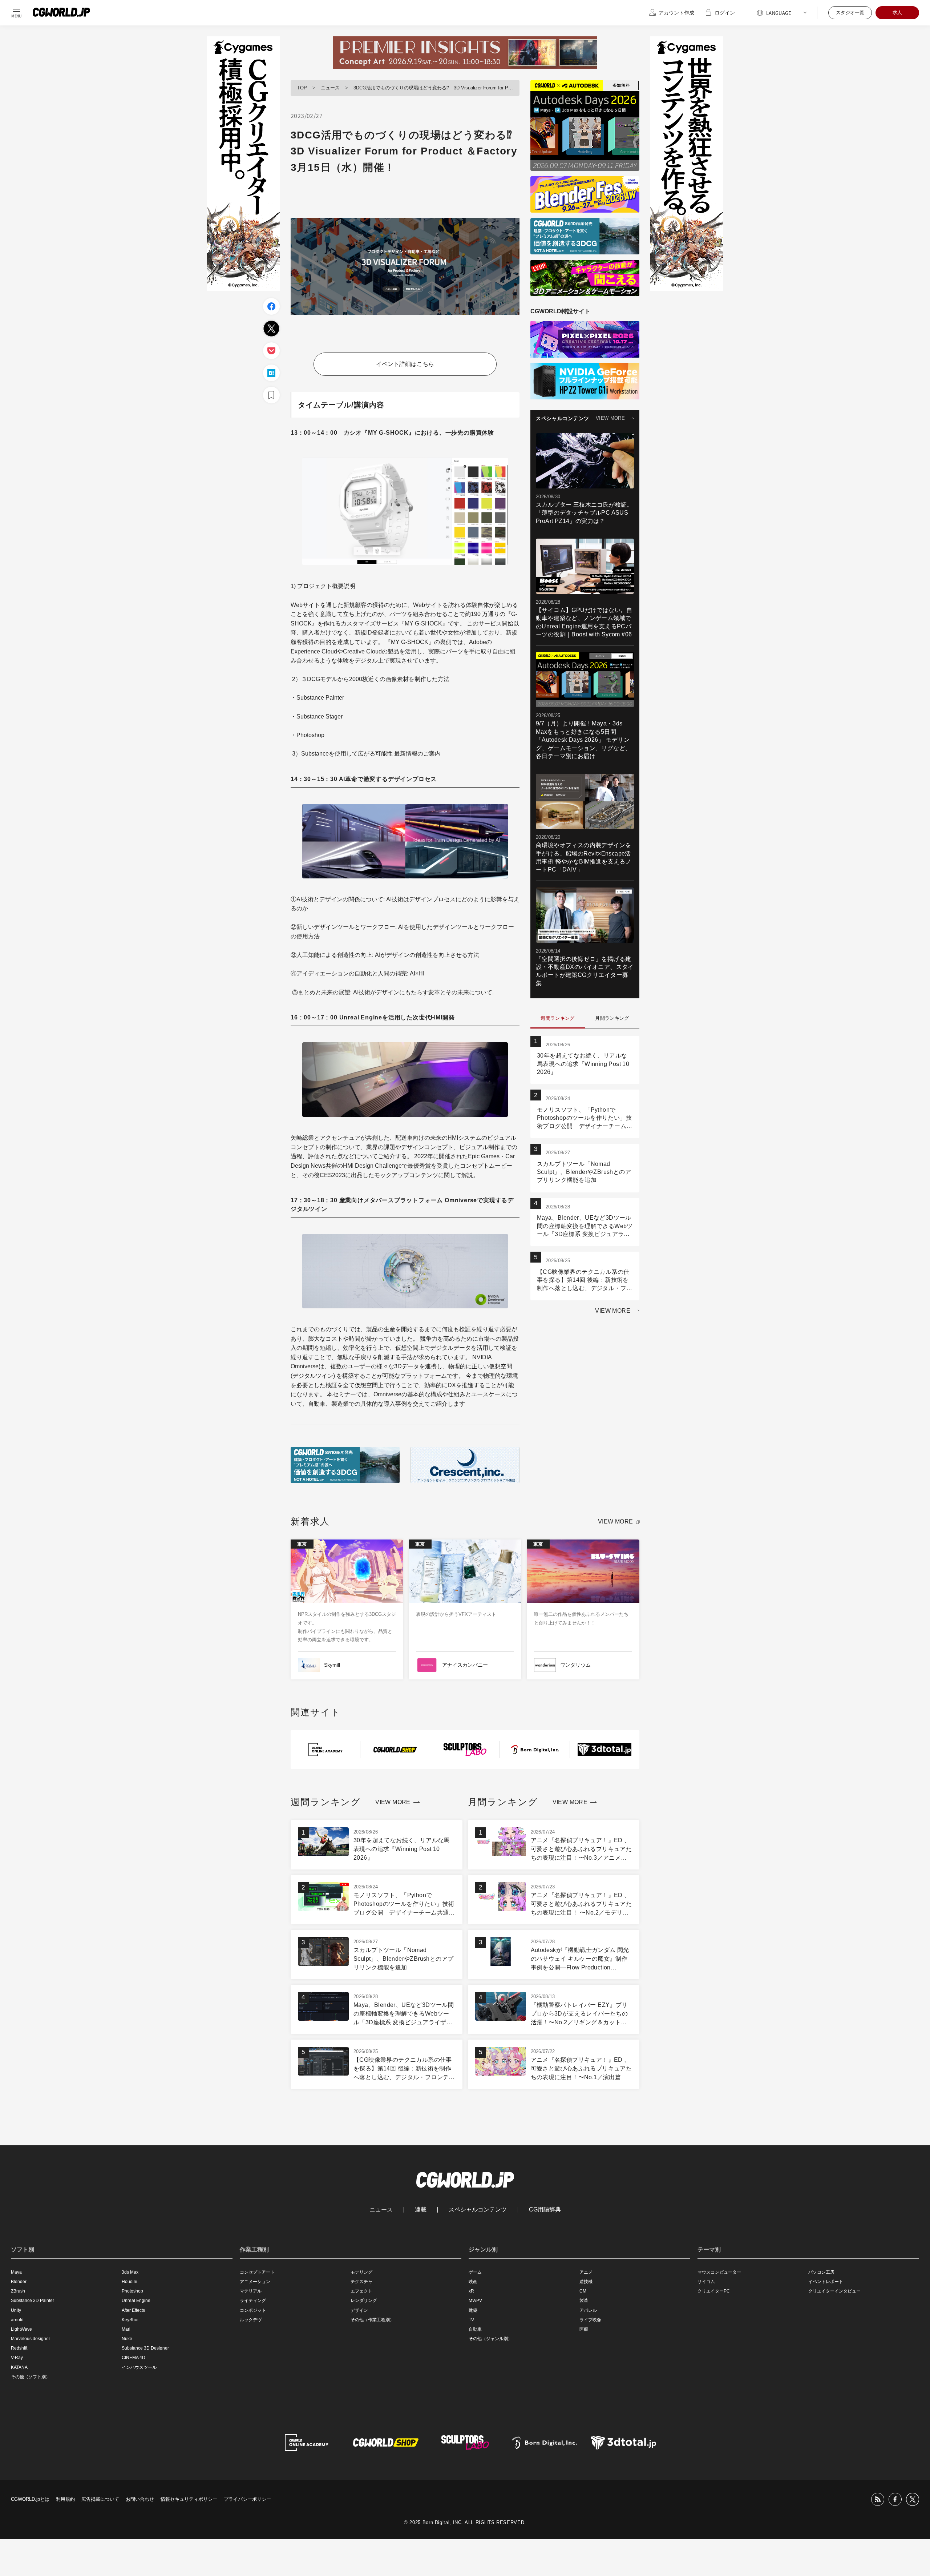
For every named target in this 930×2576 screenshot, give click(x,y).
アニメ (586, 2272)
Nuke (127, 2339)
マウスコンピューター (719, 2272)
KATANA (19, 2367)
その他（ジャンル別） (490, 2339)
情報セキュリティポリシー (189, 2499)
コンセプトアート (257, 2272)
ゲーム (475, 2272)
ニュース (330, 88)
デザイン (359, 2310)
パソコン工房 (821, 2272)
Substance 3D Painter (33, 2301)
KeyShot (130, 2320)
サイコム (706, 2282)
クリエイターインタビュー (834, 2291)
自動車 (475, 2329)
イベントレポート (826, 2282)
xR (471, 2291)
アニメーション (255, 2282)
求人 (897, 13)
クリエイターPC (714, 2291)
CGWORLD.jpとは (30, 2499)
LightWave (21, 2329)
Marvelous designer (31, 2339)
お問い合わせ (140, 2499)
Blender (19, 2282)
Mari (126, 2329)
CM (583, 2291)
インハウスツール (139, 2367)
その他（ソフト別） (31, 2377)
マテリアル (251, 2291)
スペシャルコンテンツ (478, 2210)
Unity (16, 2310)
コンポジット (253, 2310)
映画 (473, 2282)
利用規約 (65, 2499)
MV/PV (475, 2301)
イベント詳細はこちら (405, 364)
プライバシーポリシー (247, 2499)
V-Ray (17, 2358)
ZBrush (18, 2291)
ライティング (253, 2301)
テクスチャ (361, 2282)
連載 (421, 2210)
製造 (584, 2301)
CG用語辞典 (545, 2210)
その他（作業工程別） (372, 2320)
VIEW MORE (610, 418)
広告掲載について (100, 2499)
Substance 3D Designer (145, 2348)
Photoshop (132, 2291)
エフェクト (361, 2291)
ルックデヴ (251, 2320)
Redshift (19, 2348)
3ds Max (130, 2272)
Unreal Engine (136, 2301)
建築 (473, 2310)
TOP (302, 88)
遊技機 (586, 2282)
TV (471, 2320)
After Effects (133, 2310)
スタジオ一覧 (850, 13)
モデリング (361, 2272)
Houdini (130, 2282)
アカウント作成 (676, 13)
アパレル (588, 2310)
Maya (16, 2272)
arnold (17, 2320)
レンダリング (364, 2301)
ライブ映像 (590, 2320)
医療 (584, 2329)
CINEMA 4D (134, 2358)
